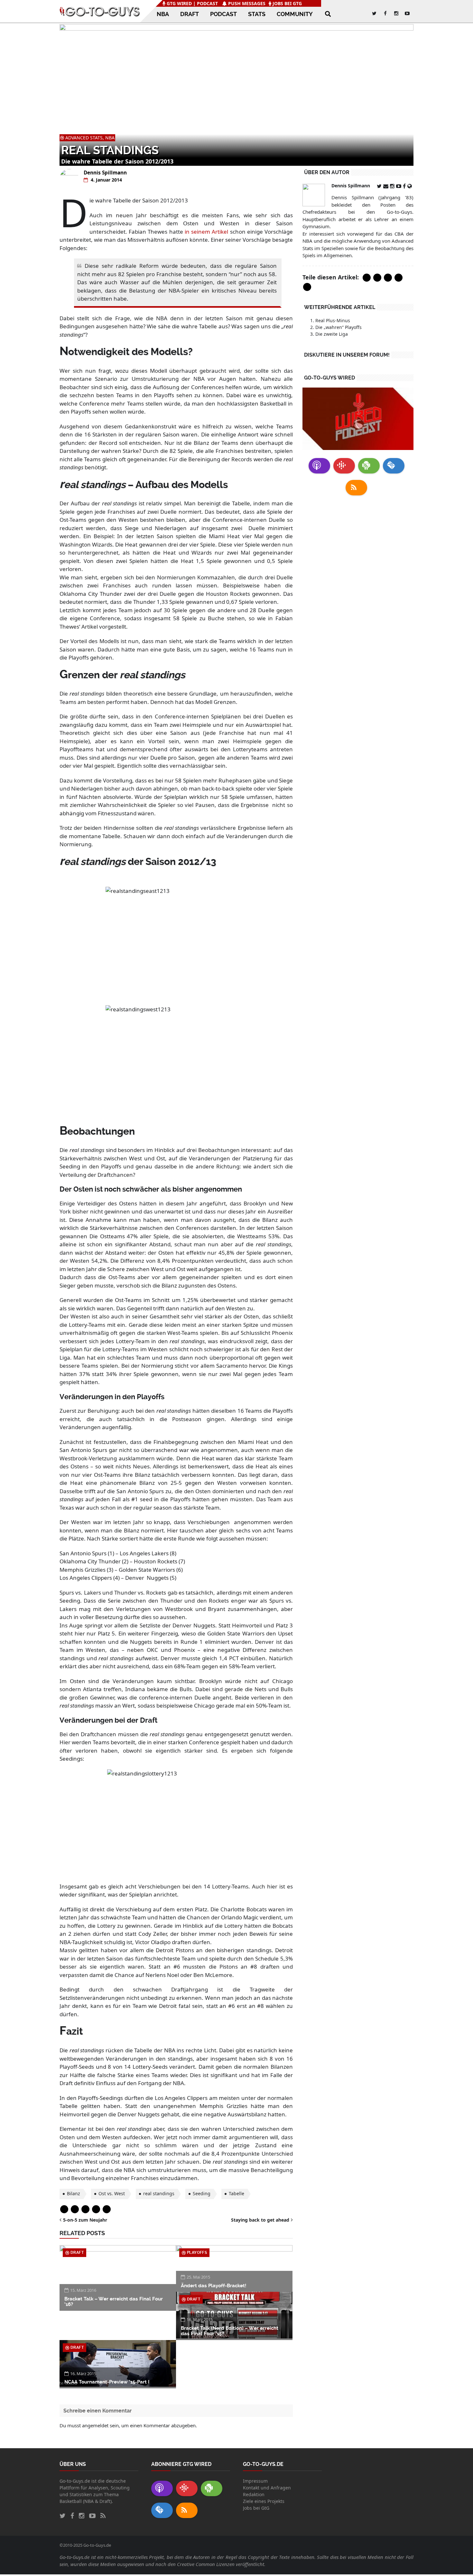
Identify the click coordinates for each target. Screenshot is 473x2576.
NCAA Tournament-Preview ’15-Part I (107, 2382)
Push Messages (246, 3)
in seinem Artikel (206, 232)
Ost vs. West (112, 2193)
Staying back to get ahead (260, 2220)
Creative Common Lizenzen (206, 2564)
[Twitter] (75, 2209)
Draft (77, 2253)
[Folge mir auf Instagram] (393, 186)
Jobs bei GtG (287, 3)
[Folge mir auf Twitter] (380, 186)
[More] (107, 2209)
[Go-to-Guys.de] (100, 11)
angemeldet (95, 2425)
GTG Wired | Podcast (192, 3)
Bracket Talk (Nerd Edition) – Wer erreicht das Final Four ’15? (230, 2331)
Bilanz (74, 2193)
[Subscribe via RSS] (356, 488)
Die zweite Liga (332, 334)
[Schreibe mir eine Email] (387, 186)
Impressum (255, 2481)
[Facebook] (64, 2209)
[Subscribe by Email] (394, 466)
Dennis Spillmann (105, 173)
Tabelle (236, 2193)
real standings (159, 2193)
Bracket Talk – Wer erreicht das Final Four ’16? (114, 2302)
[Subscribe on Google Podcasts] (344, 466)
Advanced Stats (84, 138)
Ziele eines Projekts (264, 2501)
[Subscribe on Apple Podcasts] (319, 466)
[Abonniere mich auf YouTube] (399, 186)
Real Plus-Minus (333, 320)
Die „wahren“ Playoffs (339, 327)
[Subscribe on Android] (369, 466)
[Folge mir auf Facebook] (405, 186)
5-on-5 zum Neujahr (85, 2220)
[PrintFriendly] (96, 2209)
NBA (110, 138)
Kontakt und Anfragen (267, 2488)
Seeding (202, 2193)
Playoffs (197, 2253)
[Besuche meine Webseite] (410, 186)
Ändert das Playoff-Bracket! (213, 2286)
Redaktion (254, 2494)
